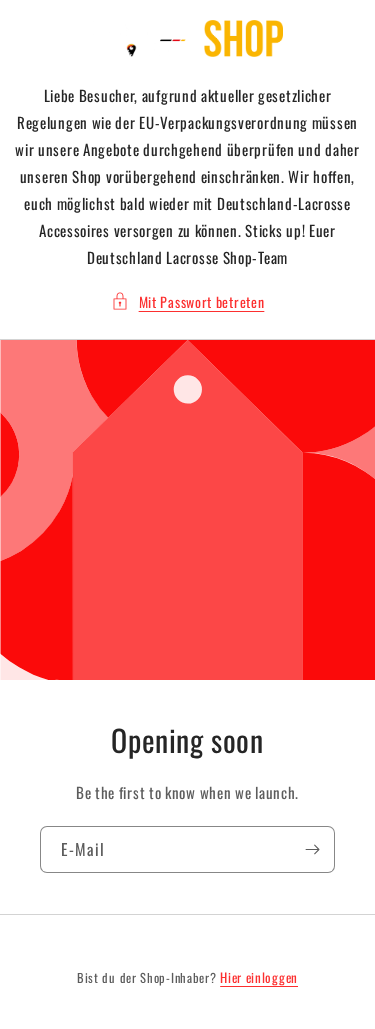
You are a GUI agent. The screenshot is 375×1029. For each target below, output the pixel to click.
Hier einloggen (259, 977)
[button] (188, 301)
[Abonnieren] (312, 849)
